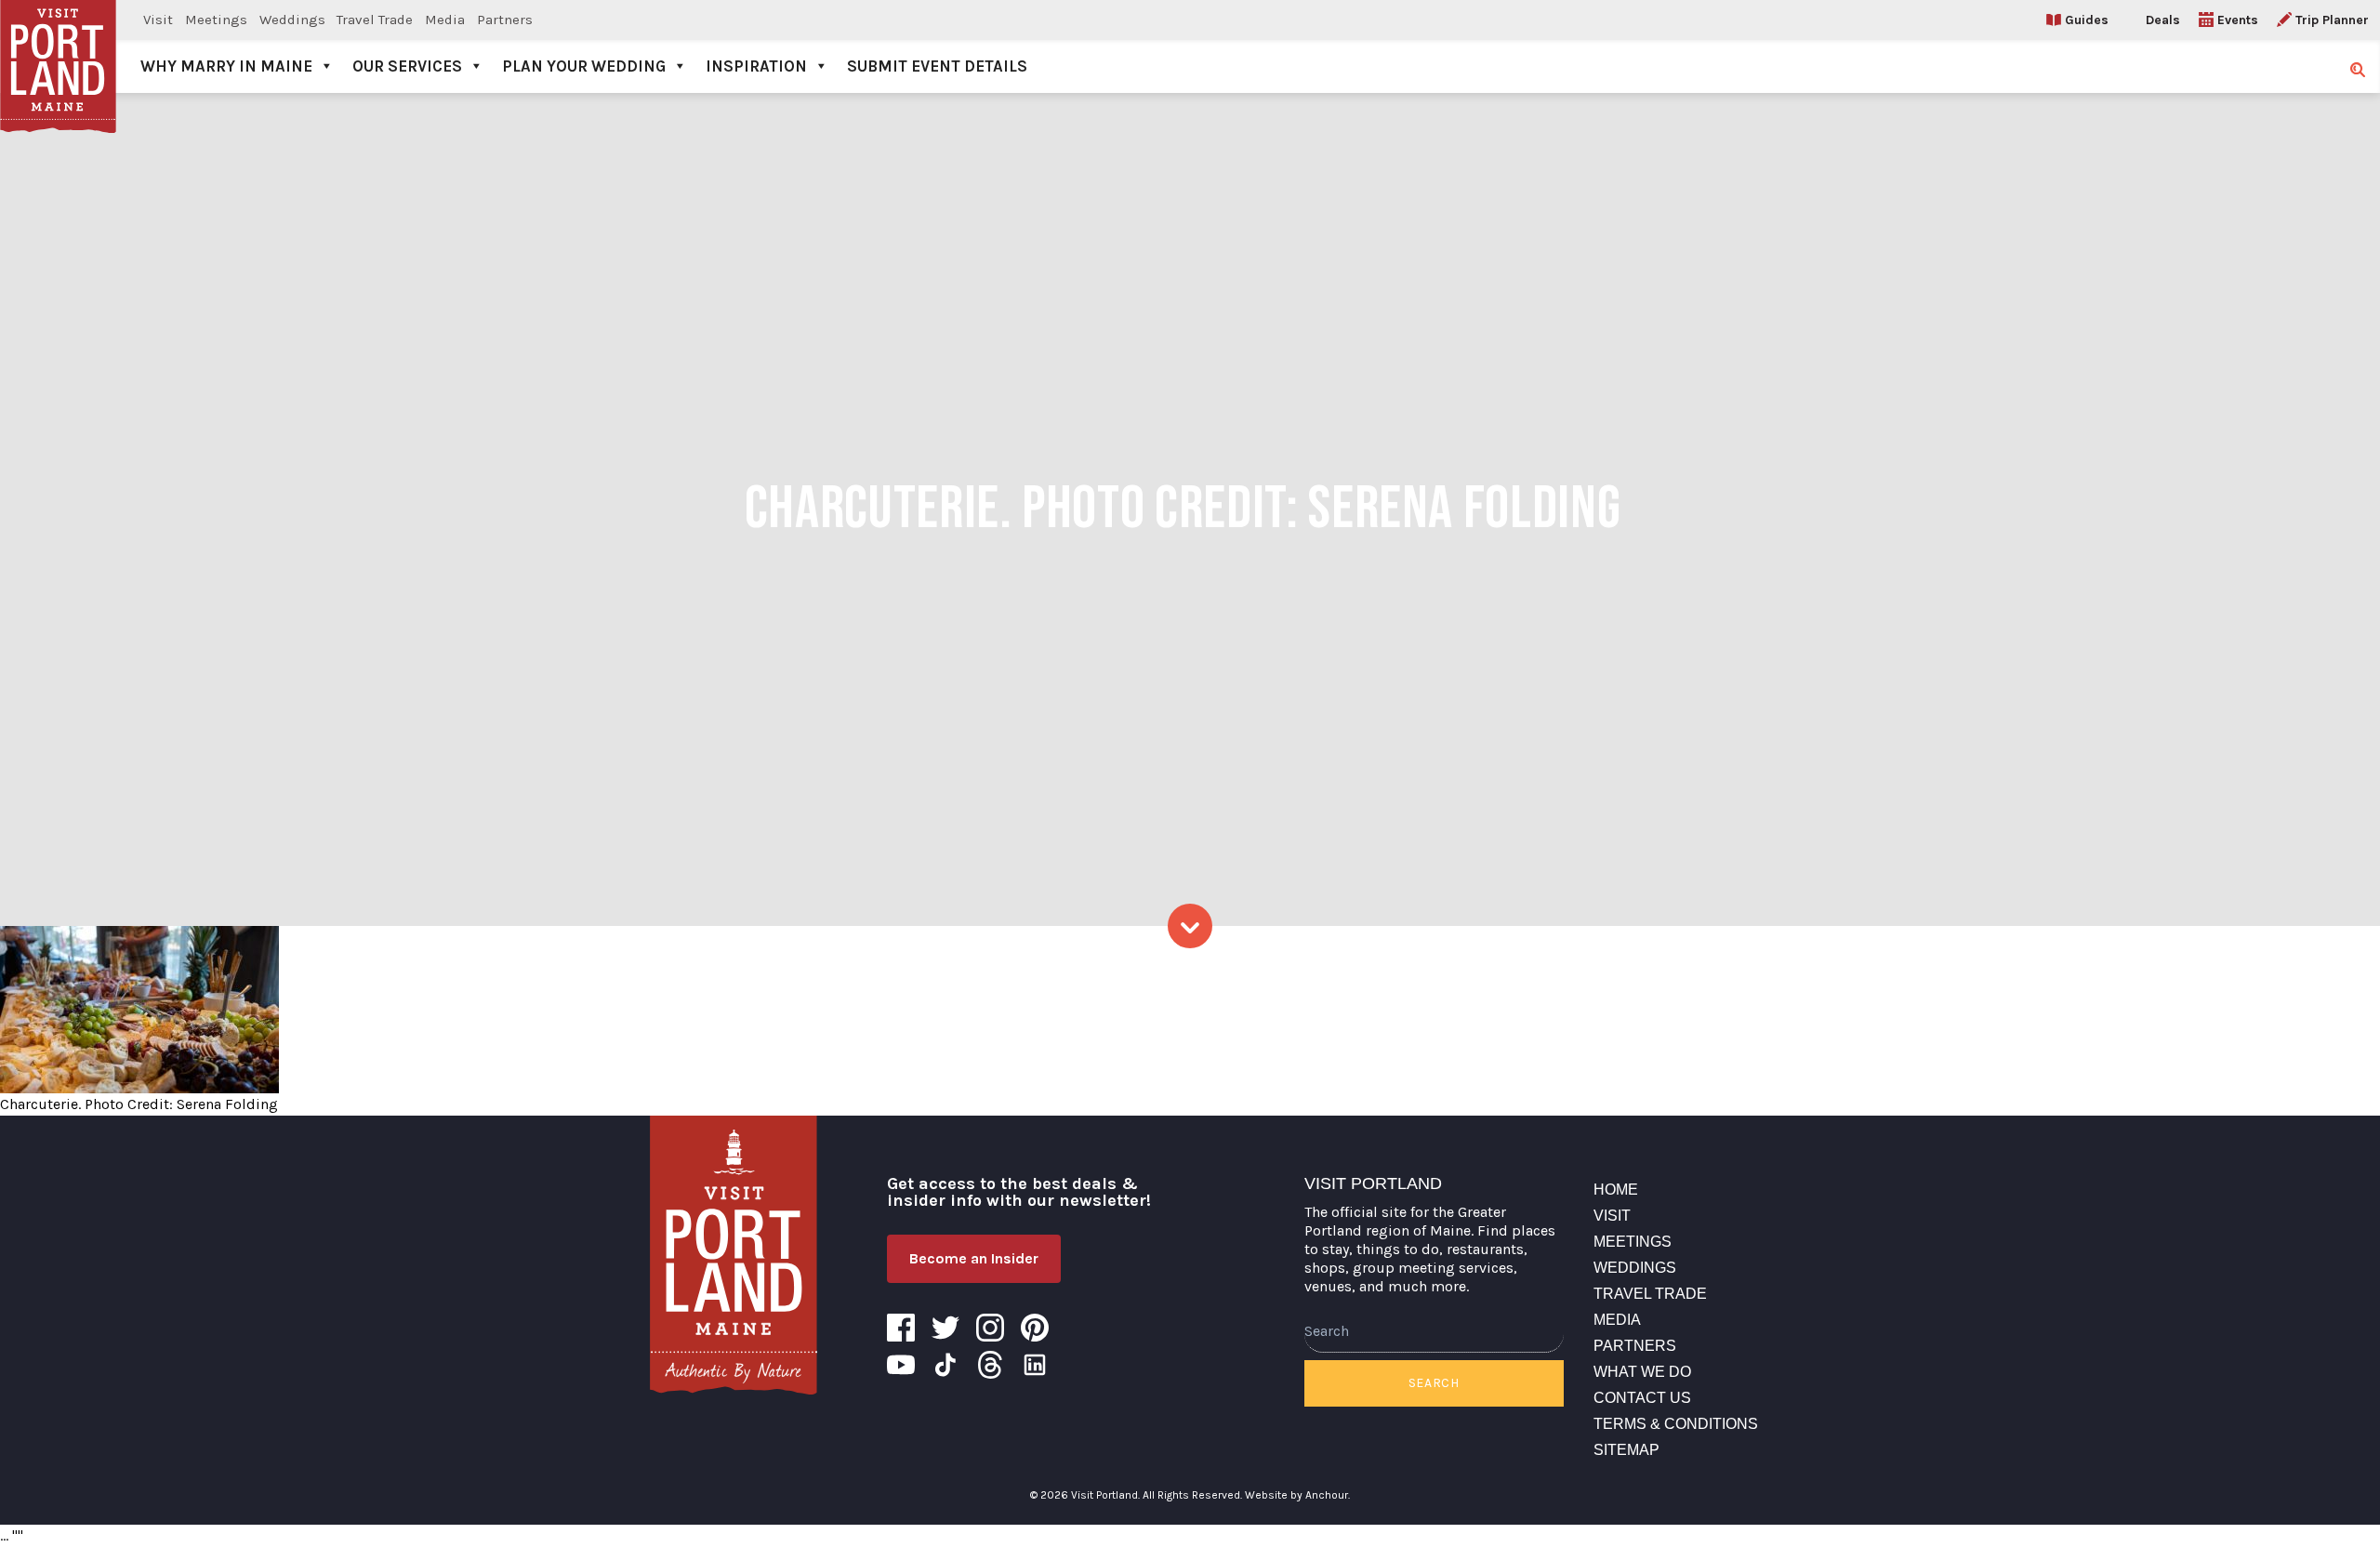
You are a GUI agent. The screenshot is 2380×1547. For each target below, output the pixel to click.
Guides (2087, 20)
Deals (2163, 20)
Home (1616, 1190)
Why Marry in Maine (226, 66)
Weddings (292, 20)
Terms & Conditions (1676, 1424)
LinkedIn (1035, 1365)
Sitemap (1626, 1450)
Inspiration (756, 66)
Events (2238, 20)
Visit (158, 20)
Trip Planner (2332, 20)
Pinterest (1035, 1328)
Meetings (216, 20)
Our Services (407, 66)
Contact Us (1642, 1398)
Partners (505, 20)
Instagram (990, 1328)
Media (445, 20)
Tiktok (945, 1365)
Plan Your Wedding (584, 66)
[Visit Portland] (58, 46)
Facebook (901, 1328)
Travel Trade (375, 20)
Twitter (945, 1328)
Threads (990, 1365)
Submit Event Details (937, 66)
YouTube (901, 1365)
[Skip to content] (1190, 926)
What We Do (1642, 1372)
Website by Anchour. (1297, 1495)
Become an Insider (974, 1258)
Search (1434, 1383)
